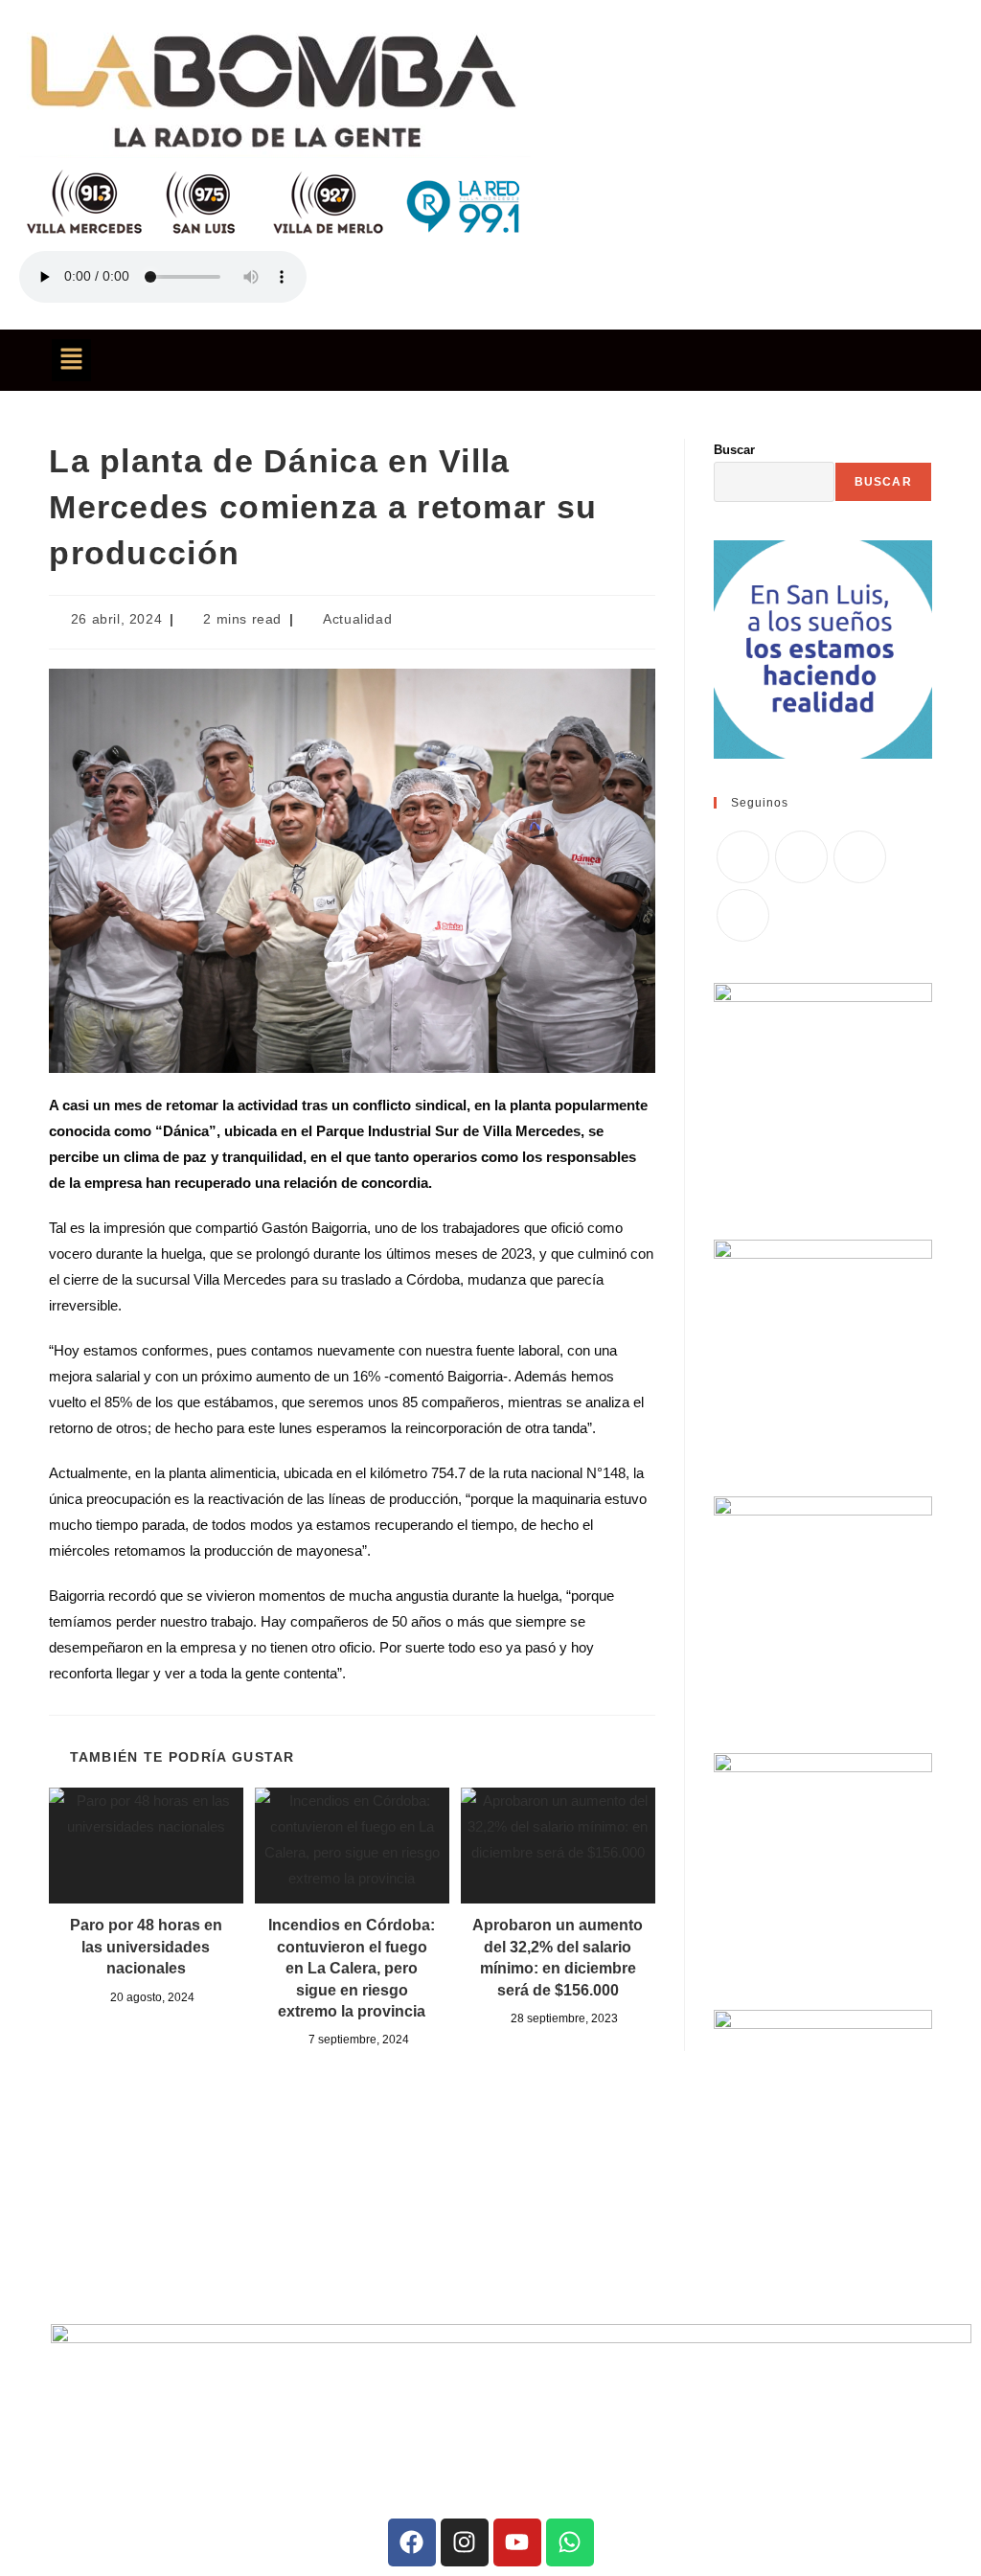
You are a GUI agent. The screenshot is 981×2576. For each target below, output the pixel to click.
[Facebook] (801, 857)
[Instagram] (860, 857)
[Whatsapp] (570, 2542)
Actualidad (357, 619)
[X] (743, 857)
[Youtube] (517, 2542)
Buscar (734, 450)
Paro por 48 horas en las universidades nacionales (146, 1947)
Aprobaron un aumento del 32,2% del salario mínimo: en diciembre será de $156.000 (558, 1957)
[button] (71, 360)
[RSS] (743, 915)
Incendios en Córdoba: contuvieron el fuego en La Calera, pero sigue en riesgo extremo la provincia (352, 1968)
